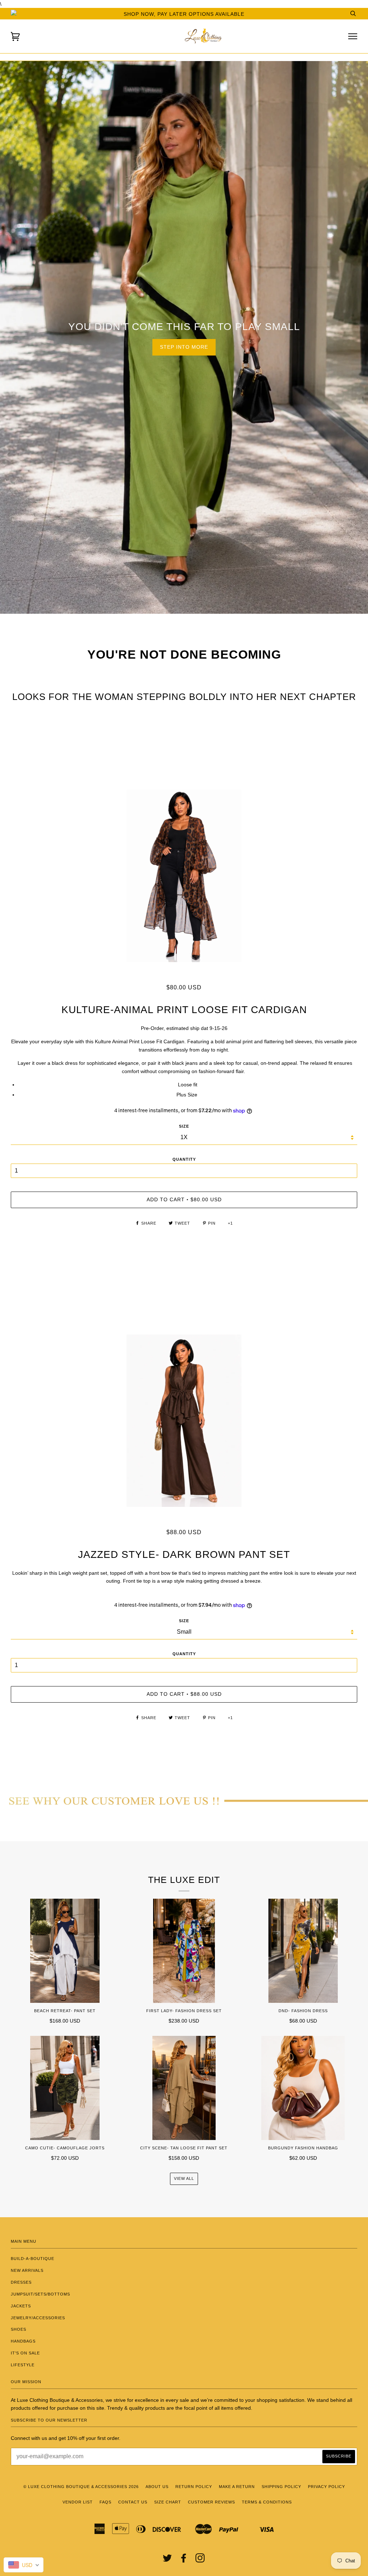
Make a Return (237, 2487)
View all (184, 2178)
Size (184, 1621)
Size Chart (168, 2502)
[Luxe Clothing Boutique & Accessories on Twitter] (167, 2560)
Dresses (21, 2282)
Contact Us (133, 2502)
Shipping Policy (281, 2487)
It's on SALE (25, 2353)
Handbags (23, 2341)
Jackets (21, 2306)
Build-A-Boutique (33, 2259)
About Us (157, 2487)
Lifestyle (23, 2365)
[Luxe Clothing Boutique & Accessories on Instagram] (200, 2560)
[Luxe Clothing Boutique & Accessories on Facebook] (184, 2560)
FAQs (105, 2502)
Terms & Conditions (267, 2502)
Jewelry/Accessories (38, 2318)
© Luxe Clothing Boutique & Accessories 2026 (81, 2487)
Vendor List (78, 2502)
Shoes (19, 2329)
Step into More (184, 347)
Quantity (184, 1159)
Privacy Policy (326, 2487)
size (184, 1126)
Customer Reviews (211, 2502)
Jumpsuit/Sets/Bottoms (40, 2294)
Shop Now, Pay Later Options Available (184, 14)
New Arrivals (27, 2270)
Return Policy (194, 2487)
